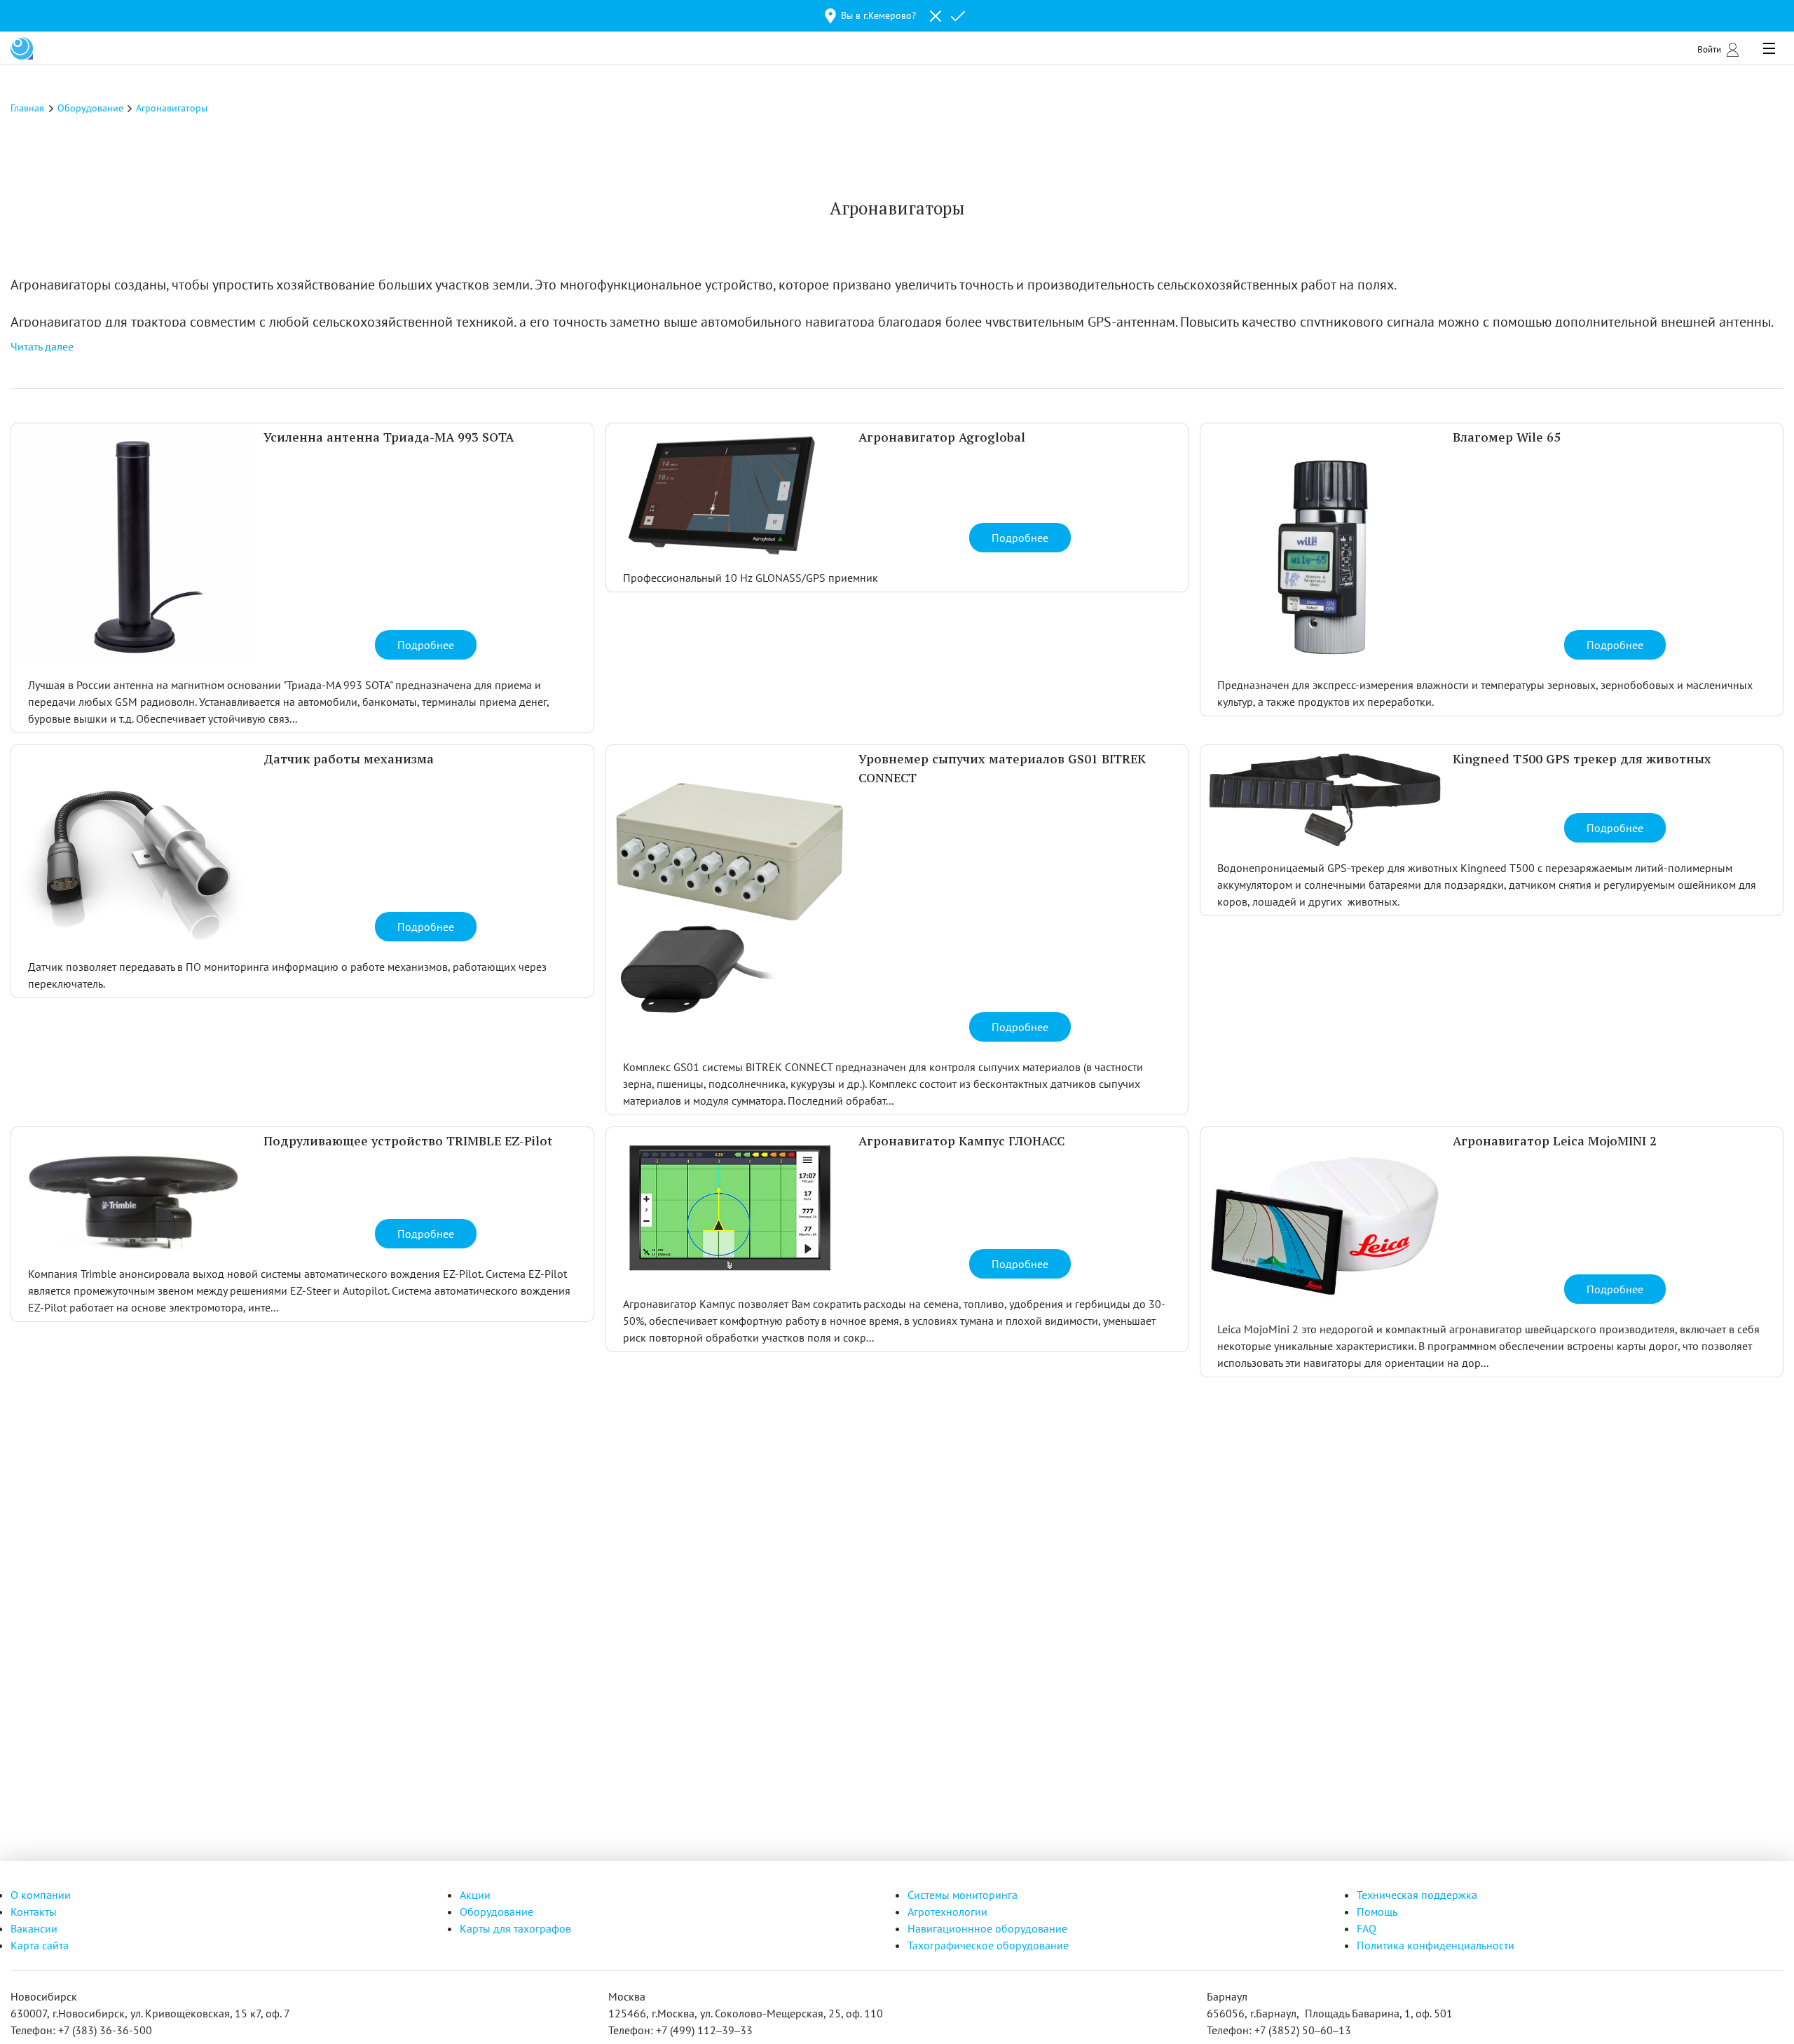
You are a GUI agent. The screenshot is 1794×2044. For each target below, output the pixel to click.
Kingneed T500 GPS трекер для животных (1582, 760)
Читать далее (42, 346)
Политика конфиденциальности (1436, 1945)
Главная (27, 108)
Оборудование (497, 1912)
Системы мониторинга (963, 1895)
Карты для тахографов (515, 1928)
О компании (41, 1895)
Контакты (34, 1912)
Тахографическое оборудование (988, 1945)
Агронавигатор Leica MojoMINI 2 (1555, 1142)
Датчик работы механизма (349, 760)
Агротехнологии (947, 1912)
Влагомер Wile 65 (1507, 438)
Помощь (1377, 1912)
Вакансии (34, 1928)
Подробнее (426, 645)
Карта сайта (40, 1945)
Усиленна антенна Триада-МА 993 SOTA (389, 438)
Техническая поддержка (1417, 1895)
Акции (475, 1895)
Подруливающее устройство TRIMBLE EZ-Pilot (408, 1142)
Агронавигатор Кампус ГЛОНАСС (961, 1142)
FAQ (1367, 1928)
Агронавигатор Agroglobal (942, 438)
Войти (1709, 49)
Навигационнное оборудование (987, 1928)
